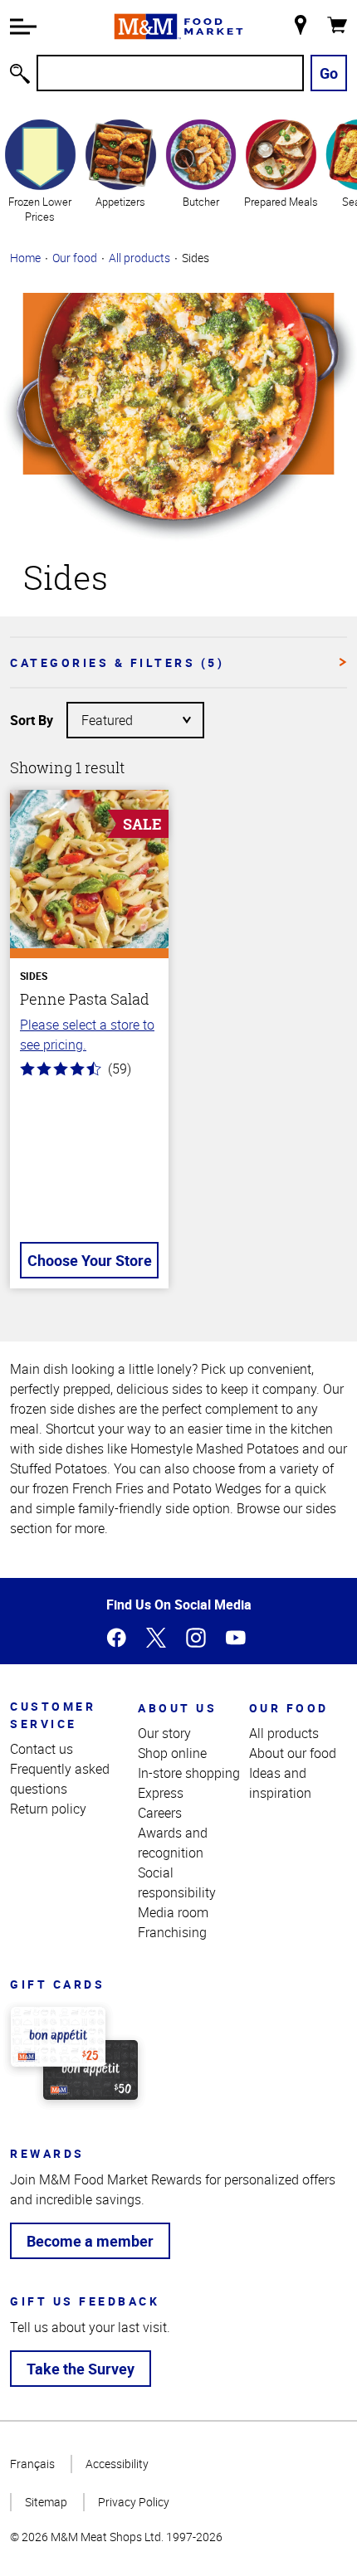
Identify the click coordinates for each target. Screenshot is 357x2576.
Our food (75, 258)
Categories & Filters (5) (117, 662)
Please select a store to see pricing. (87, 1035)
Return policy (48, 1809)
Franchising (172, 1932)
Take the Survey (81, 2369)
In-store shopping (189, 1773)
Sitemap (46, 2502)
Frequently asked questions (60, 1779)
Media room (173, 1912)
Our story (164, 1733)
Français (32, 2464)
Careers (160, 1813)
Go (329, 73)
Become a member (90, 2241)
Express (161, 1793)
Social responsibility (177, 1882)
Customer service (53, 1715)
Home (25, 258)
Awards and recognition (173, 1843)
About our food (293, 1753)
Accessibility (117, 2464)
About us (177, 1708)
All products (139, 258)
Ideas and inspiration (280, 1783)
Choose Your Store (90, 1260)
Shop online (172, 1753)
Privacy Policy (134, 2502)
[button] (23, 27)
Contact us (42, 1749)
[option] (40, 170)
